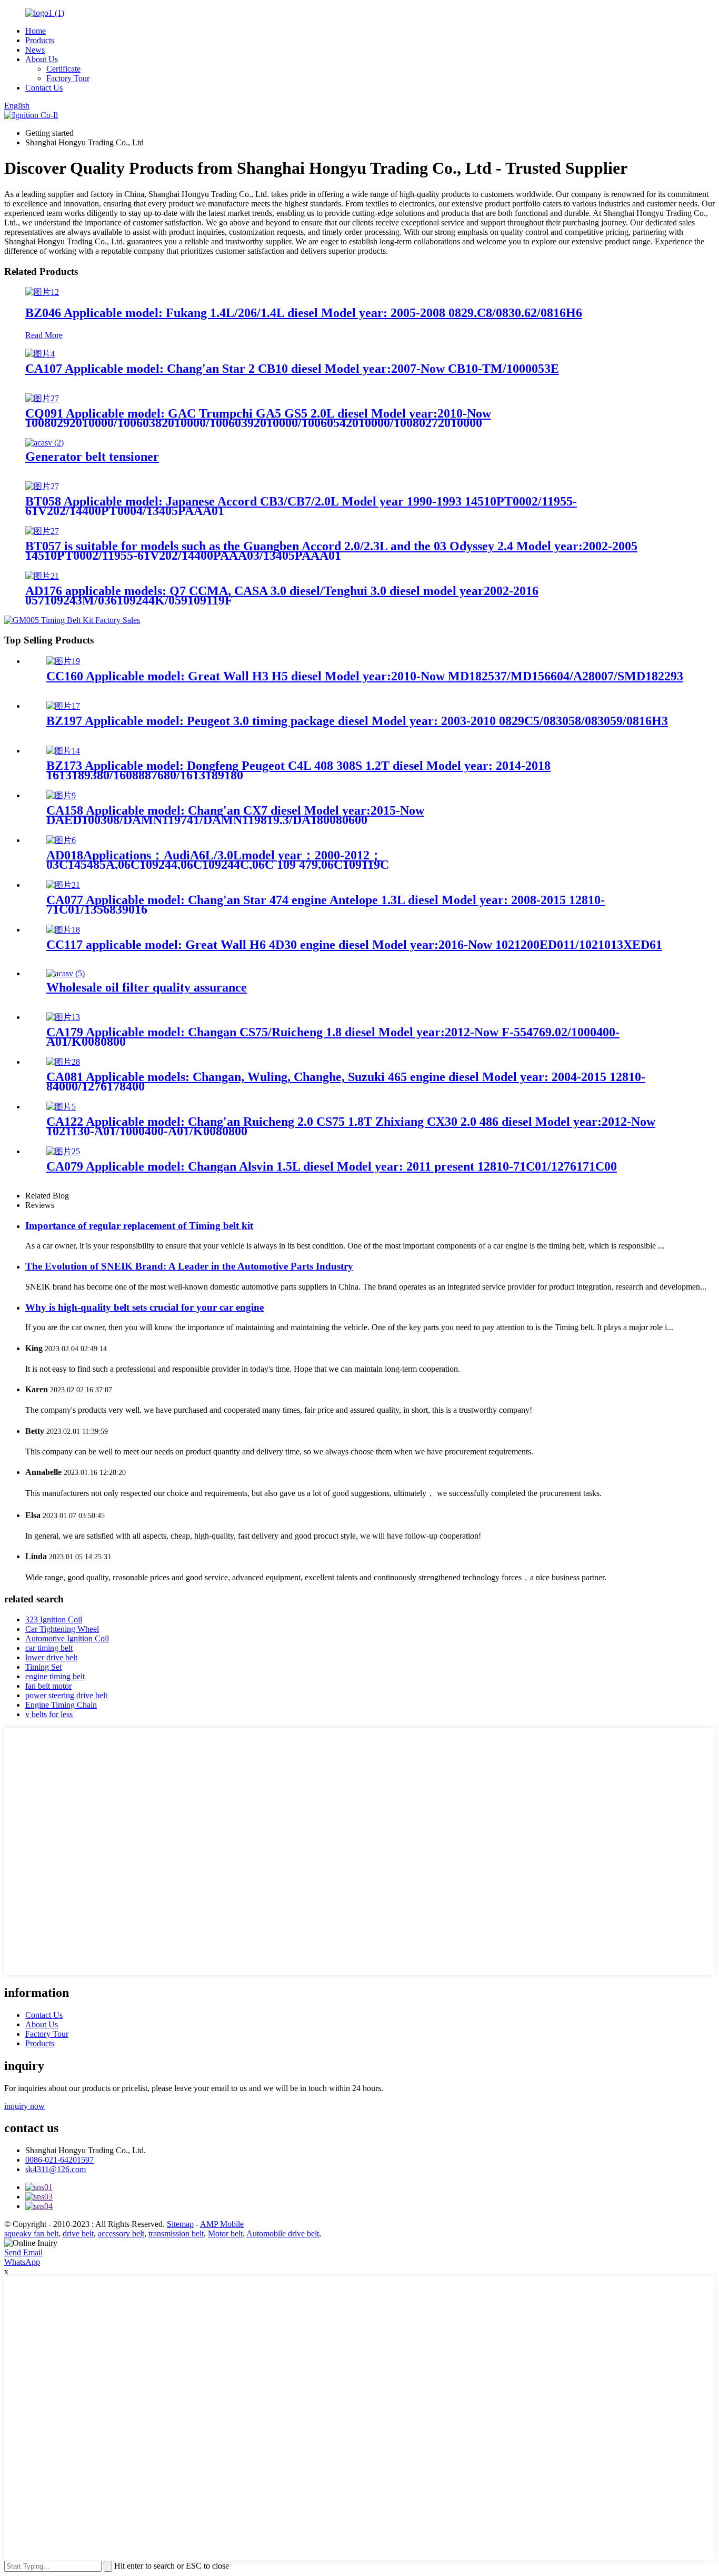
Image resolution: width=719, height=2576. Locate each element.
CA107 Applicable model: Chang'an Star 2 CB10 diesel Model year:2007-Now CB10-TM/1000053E (292, 369)
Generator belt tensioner (92, 457)
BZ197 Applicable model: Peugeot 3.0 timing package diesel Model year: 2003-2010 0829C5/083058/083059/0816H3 (357, 721)
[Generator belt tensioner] (44, 443)
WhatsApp (22, 2262)
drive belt (78, 2233)
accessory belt (121, 2233)
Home (36, 31)
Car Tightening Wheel (62, 1629)
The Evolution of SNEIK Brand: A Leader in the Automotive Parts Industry (189, 1266)
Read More (44, 335)
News (35, 50)
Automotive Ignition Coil (67, 1638)
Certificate (63, 69)
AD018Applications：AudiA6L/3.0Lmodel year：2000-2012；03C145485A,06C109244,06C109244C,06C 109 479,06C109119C (218, 860)
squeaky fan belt (31, 2233)
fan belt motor (48, 1686)
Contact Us (44, 88)
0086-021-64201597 (59, 2160)
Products (40, 40)
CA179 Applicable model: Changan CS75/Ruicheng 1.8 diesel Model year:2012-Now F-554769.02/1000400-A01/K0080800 (333, 1037)
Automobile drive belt (283, 2233)
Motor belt (225, 2233)
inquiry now (24, 2106)
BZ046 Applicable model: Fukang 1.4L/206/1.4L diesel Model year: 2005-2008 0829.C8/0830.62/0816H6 (304, 313)
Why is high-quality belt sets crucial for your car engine (144, 1307)
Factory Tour (68, 78)
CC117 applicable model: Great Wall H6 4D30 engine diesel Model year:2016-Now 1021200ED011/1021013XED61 (354, 945)
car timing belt (49, 1648)
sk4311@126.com (56, 2169)
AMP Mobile (222, 2224)
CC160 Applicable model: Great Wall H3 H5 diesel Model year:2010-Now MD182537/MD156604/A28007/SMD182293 (365, 676)
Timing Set (43, 1667)
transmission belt (176, 2233)
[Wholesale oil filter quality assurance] (66, 973)
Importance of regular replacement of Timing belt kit (139, 1226)
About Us (42, 59)
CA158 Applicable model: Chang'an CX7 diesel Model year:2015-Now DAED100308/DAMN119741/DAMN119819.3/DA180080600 (235, 815)
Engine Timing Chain (61, 1705)
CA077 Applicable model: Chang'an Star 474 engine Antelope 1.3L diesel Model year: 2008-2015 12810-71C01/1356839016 (326, 905)
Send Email (23, 2252)
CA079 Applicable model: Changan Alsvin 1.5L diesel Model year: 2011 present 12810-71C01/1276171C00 (332, 1166)
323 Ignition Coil (54, 1619)
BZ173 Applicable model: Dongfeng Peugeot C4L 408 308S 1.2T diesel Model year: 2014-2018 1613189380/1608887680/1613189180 (298, 770)
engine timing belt (55, 1676)
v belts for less (49, 1714)
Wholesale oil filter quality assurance (147, 987)
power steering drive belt (66, 1695)
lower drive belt (51, 1657)
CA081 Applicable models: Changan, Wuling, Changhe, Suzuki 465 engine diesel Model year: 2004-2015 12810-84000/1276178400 (346, 1082)
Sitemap (180, 2224)
